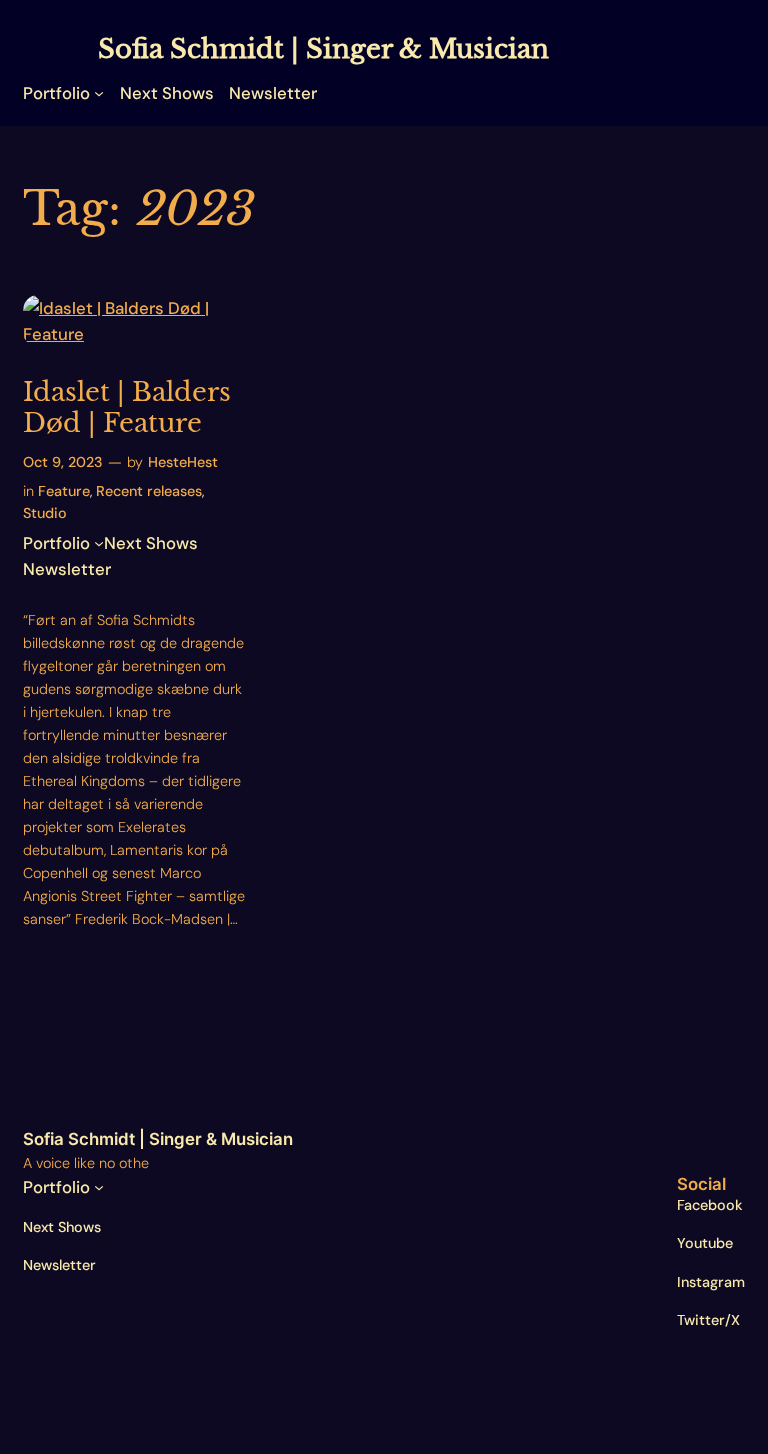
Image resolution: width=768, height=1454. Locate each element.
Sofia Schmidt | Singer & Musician (323, 49)
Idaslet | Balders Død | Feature (127, 408)
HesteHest (183, 462)
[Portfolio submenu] (99, 93)
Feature (64, 491)
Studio (45, 513)
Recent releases (149, 491)
